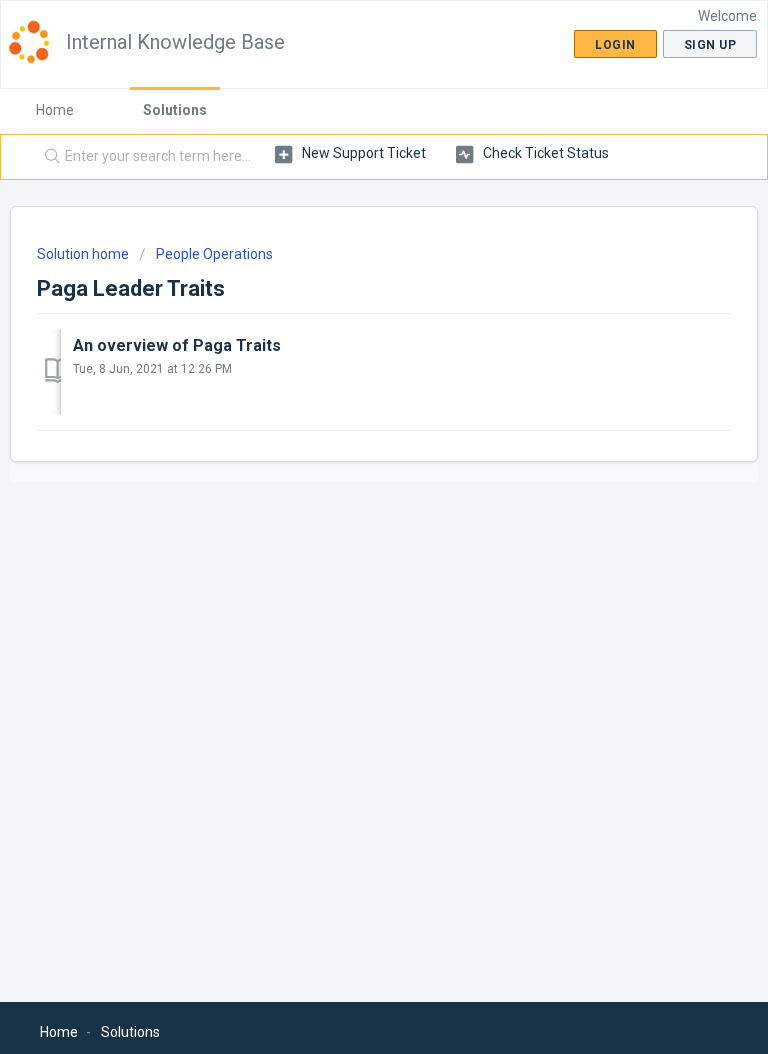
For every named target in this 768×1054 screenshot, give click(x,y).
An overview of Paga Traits (177, 345)
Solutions (175, 110)
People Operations (214, 254)
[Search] (48, 157)
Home (55, 110)
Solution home (84, 254)
